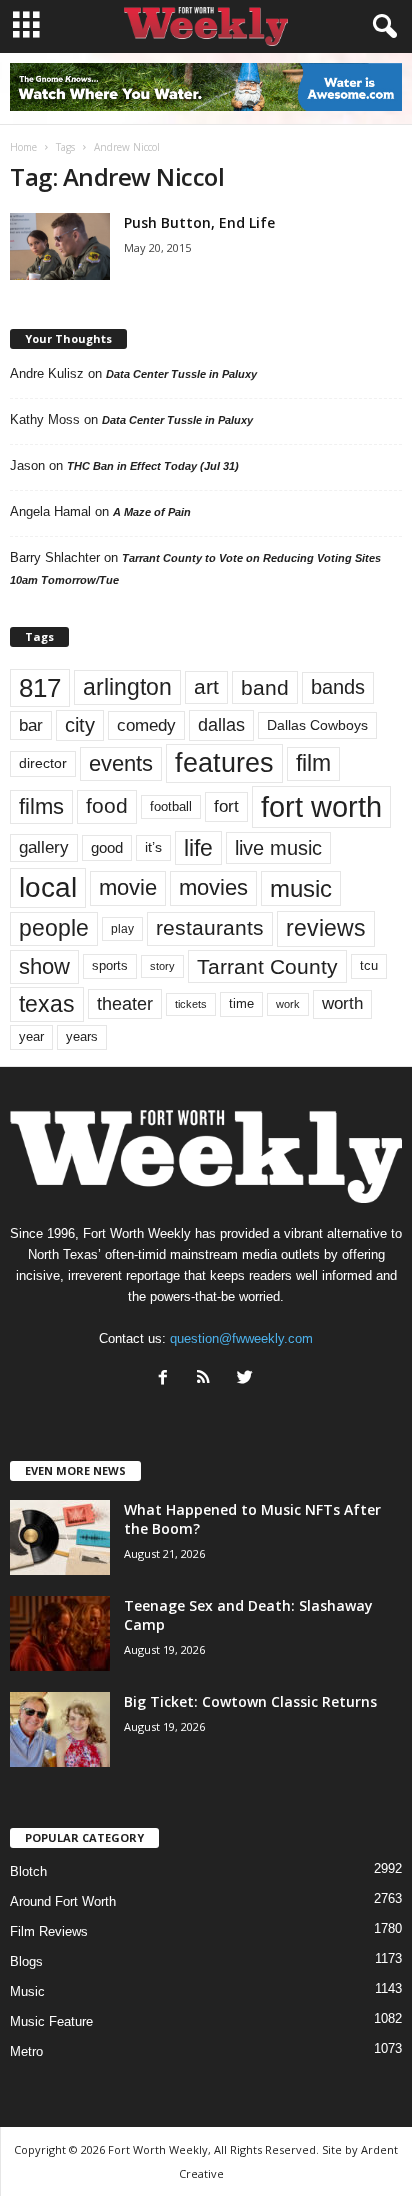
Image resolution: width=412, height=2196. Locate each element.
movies (213, 887)
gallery (44, 847)
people (54, 928)
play (122, 929)
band (265, 687)
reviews (326, 928)
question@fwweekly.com (241, 1338)
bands (338, 687)
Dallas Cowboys (317, 725)
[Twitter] (247, 1379)
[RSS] (208, 1379)
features (224, 763)
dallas (221, 724)
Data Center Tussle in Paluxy (181, 374)
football (171, 806)
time (241, 1003)
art (206, 687)
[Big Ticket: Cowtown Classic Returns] (60, 1729)
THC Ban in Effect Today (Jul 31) (153, 466)
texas (47, 1004)
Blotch (28, 1871)
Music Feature (51, 2021)
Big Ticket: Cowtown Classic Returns (250, 1701)
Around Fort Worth (63, 1901)
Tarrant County (267, 966)
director (43, 763)
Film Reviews (49, 1931)
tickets (191, 1004)
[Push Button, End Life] (60, 246)
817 (40, 688)
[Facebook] (167, 1379)
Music (27, 1991)
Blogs (26, 1961)
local (48, 887)
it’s (153, 847)
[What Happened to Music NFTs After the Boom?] (60, 1537)
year (31, 1037)
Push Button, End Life (199, 222)
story (162, 966)
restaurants (210, 928)
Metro (26, 2051)
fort (226, 806)
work (288, 1004)
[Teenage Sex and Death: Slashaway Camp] (60, 1633)
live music (278, 847)
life (198, 848)
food (107, 806)
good (107, 848)
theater (125, 1003)
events (121, 763)
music (301, 888)
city (80, 725)
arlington (127, 687)
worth (342, 1003)
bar (31, 725)
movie (128, 887)
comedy (146, 725)
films (41, 806)
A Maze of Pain (152, 512)
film (313, 763)
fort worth (321, 806)
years (82, 1036)
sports (110, 966)
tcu (369, 965)
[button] (381, 27)
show (44, 966)
